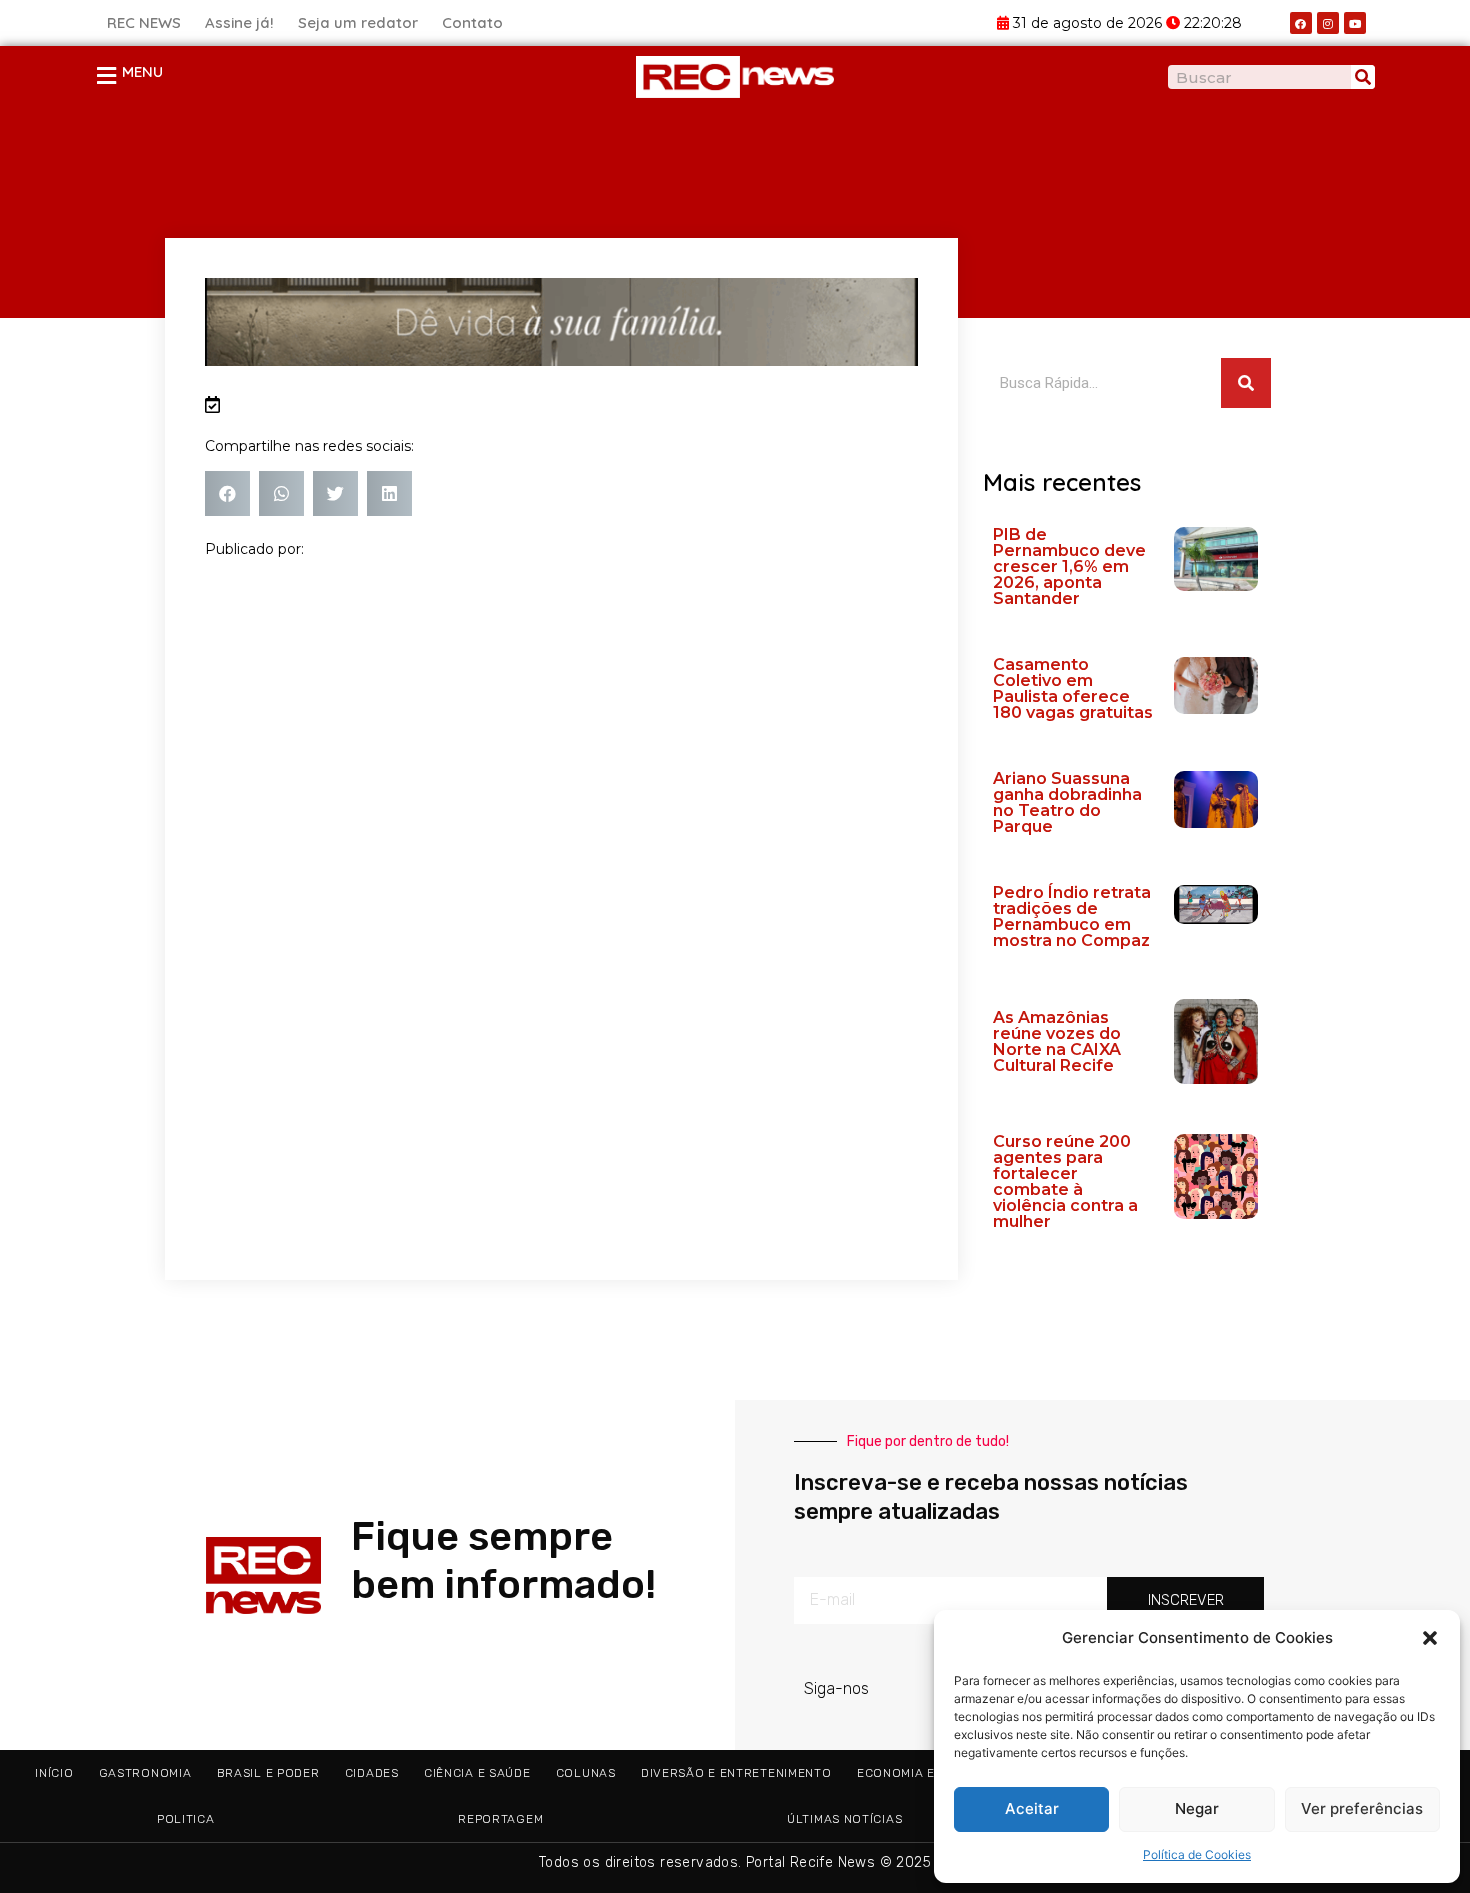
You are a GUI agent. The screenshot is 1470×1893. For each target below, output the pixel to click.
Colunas (586, 1773)
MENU (142, 71)
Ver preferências (1362, 1808)
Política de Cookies (1197, 1854)
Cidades (372, 1773)
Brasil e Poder (268, 1773)
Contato (472, 22)
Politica (186, 1819)
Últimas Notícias (844, 1819)
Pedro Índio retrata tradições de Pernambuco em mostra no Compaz (1072, 916)
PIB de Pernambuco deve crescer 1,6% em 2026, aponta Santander (1069, 566)
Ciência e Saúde (477, 1773)
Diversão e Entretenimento (736, 1773)
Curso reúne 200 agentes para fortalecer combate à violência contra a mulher (1065, 1181)
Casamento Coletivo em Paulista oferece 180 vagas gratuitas (1073, 688)
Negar (1197, 1808)
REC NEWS (144, 22)
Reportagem (500, 1819)
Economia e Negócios (930, 1773)
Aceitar (1032, 1808)
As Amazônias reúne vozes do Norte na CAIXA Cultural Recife (1057, 1041)
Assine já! (239, 22)
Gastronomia (145, 1773)
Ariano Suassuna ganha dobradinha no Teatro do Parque (1067, 802)
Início (54, 1773)
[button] (1430, 1638)
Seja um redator (358, 22)
